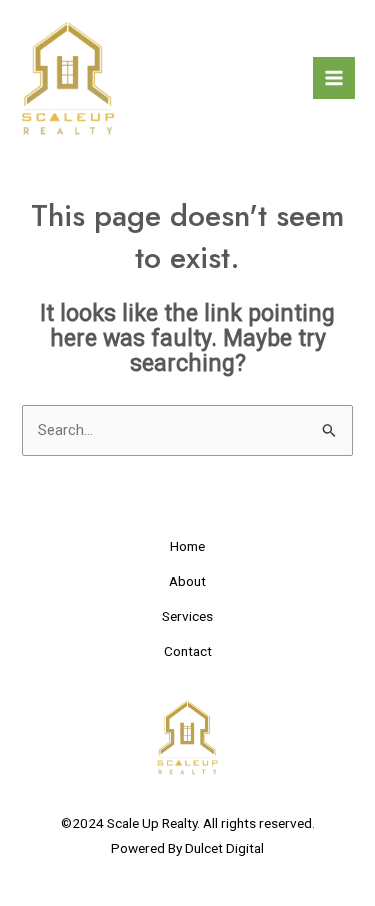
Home (187, 546)
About (187, 581)
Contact (188, 651)
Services (187, 616)
